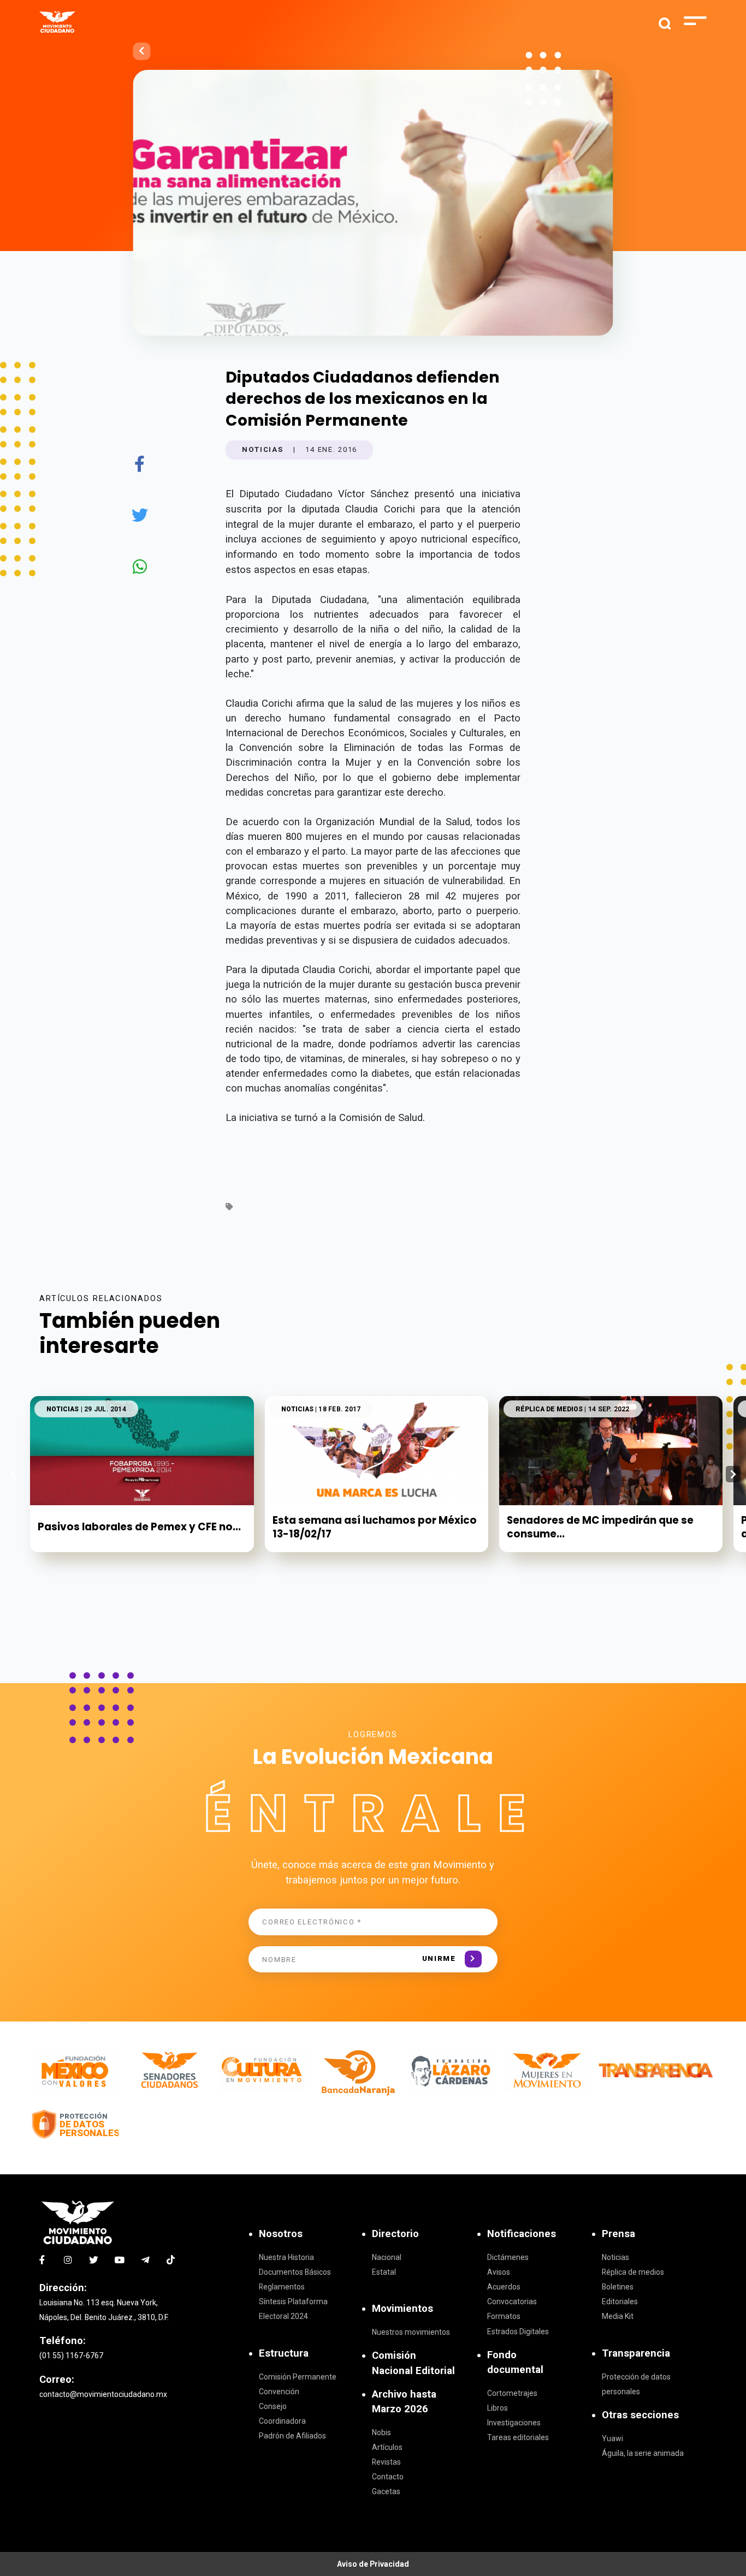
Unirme (439, 1958)
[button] (733, 1474)
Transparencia (636, 2353)
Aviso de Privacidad (373, 2564)
